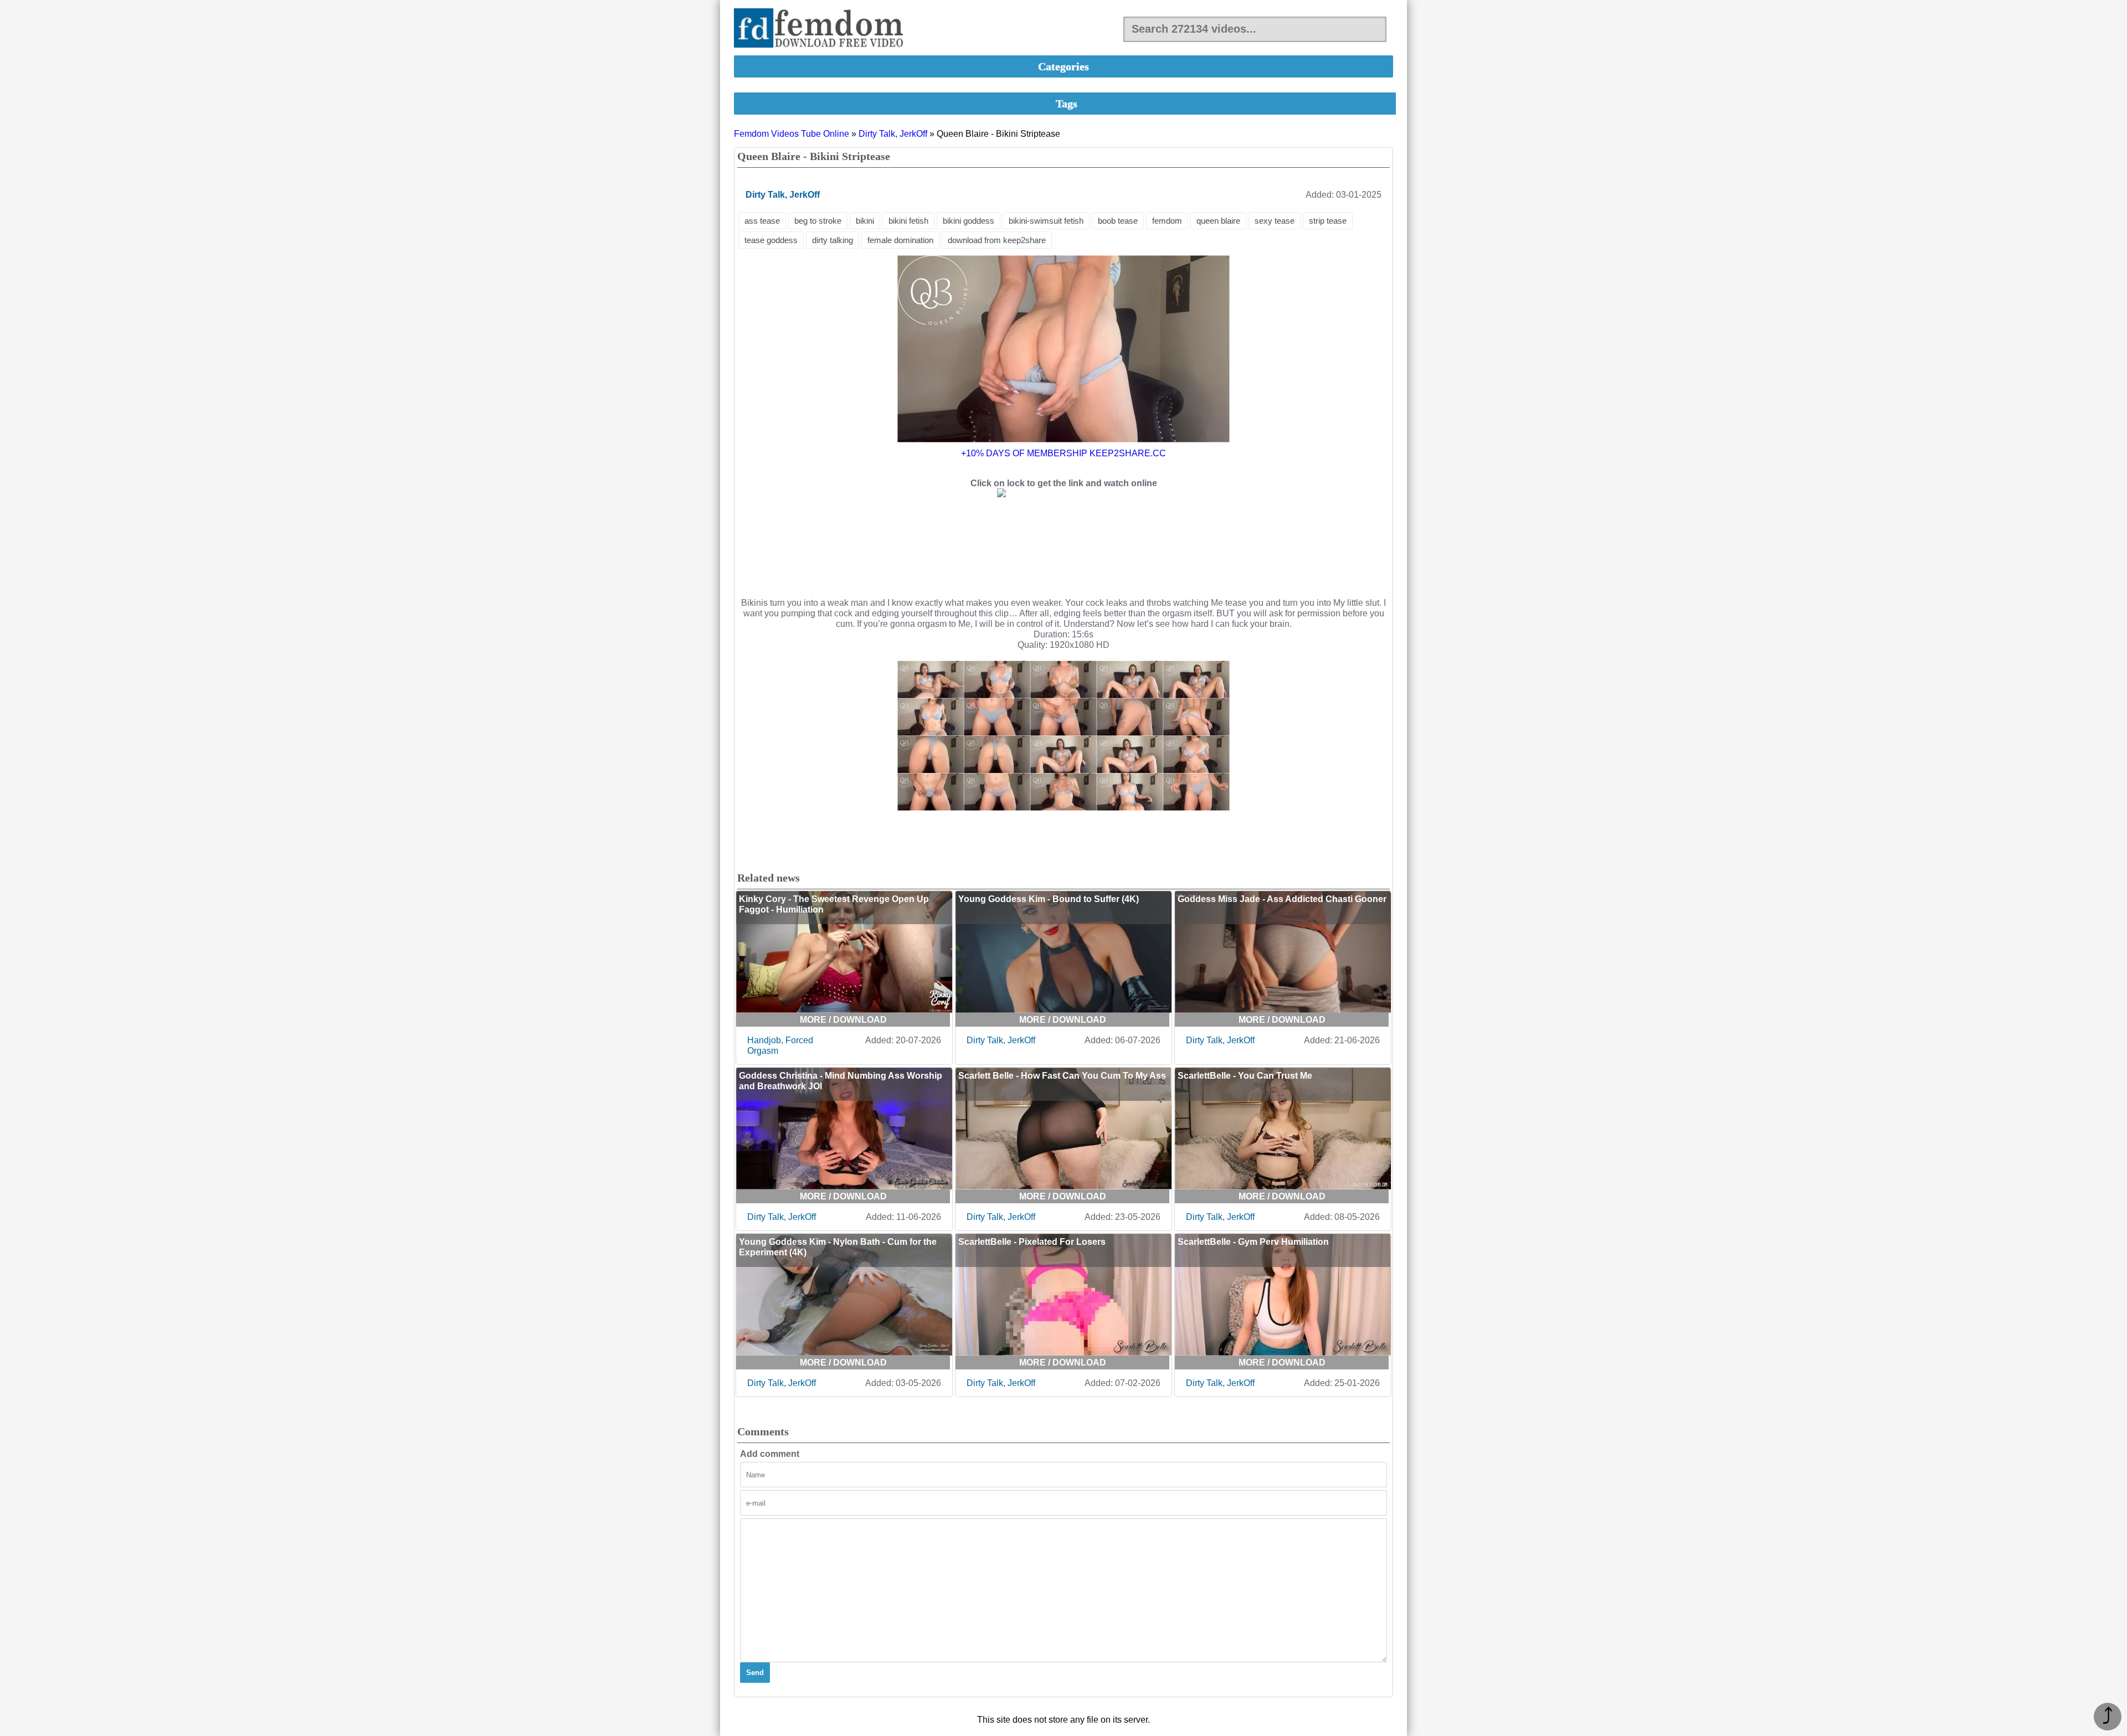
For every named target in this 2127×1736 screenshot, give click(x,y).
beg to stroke (818, 221)
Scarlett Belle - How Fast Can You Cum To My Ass (1062, 1076)
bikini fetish (908, 221)
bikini (865, 221)
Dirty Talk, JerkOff (893, 134)
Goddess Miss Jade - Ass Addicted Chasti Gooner (1282, 899)
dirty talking (833, 240)
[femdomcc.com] (822, 29)
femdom (1167, 221)
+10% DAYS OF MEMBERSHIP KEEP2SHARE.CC (1063, 453)
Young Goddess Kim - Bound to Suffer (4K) (1049, 899)
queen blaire (1218, 221)
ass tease (762, 221)
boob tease (1118, 221)
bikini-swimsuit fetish (1046, 221)
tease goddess (771, 240)
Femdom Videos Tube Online (792, 134)
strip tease (1328, 221)
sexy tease (1275, 221)
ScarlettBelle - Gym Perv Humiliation (1253, 1242)
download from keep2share (997, 240)
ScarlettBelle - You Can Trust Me (1245, 1076)
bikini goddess (969, 221)
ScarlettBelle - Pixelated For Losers (1032, 1242)
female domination (900, 240)
